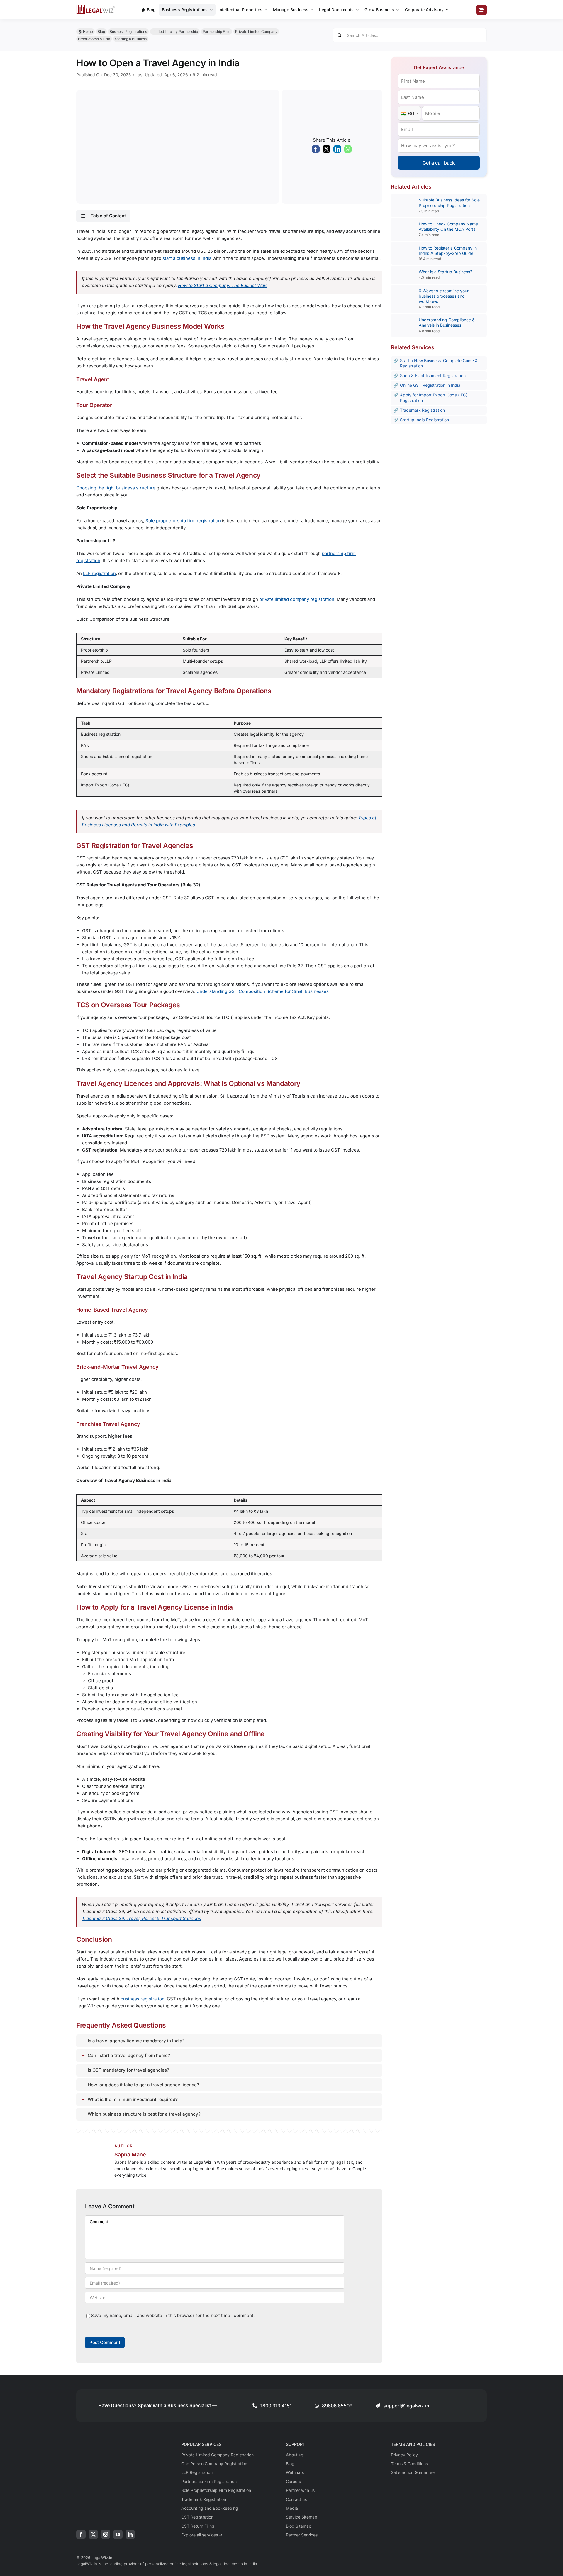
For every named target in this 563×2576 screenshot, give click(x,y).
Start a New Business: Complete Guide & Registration (439, 363)
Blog (101, 32)
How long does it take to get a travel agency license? (143, 2085)
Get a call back (439, 163)
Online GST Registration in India (430, 385)
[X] (327, 150)
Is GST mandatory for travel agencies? (128, 2070)
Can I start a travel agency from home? (129, 2055)
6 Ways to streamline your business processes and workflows (444, 296)
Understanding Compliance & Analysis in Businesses (447, 322)
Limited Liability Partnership (175, 32)
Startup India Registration (424, 420)
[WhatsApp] (348, 150)
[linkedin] (130, 2534)
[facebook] (81, 2534)
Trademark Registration (422, 410)
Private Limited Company (256, 32)
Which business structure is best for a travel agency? (144, 2114)
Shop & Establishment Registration (433, 375)
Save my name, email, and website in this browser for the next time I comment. (173, 2315)
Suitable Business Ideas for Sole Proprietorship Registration (449, 202)
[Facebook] (316, 150)
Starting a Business (131, 39)
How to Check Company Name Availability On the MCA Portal (448, 227)
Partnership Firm (217, 32)
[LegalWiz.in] (96, 7)
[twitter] (93, 2534)
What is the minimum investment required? (133, 2099)
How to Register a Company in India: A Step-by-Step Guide (448, 251)
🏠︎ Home (85, 32)
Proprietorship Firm (94, 39)
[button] (103, 216)
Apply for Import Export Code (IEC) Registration (434, 397)
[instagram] (106, 2534)
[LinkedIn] (337, 150)
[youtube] (118, 2534)
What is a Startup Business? (445, 272)
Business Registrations (128, 32)
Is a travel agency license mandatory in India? (136, 2041)
